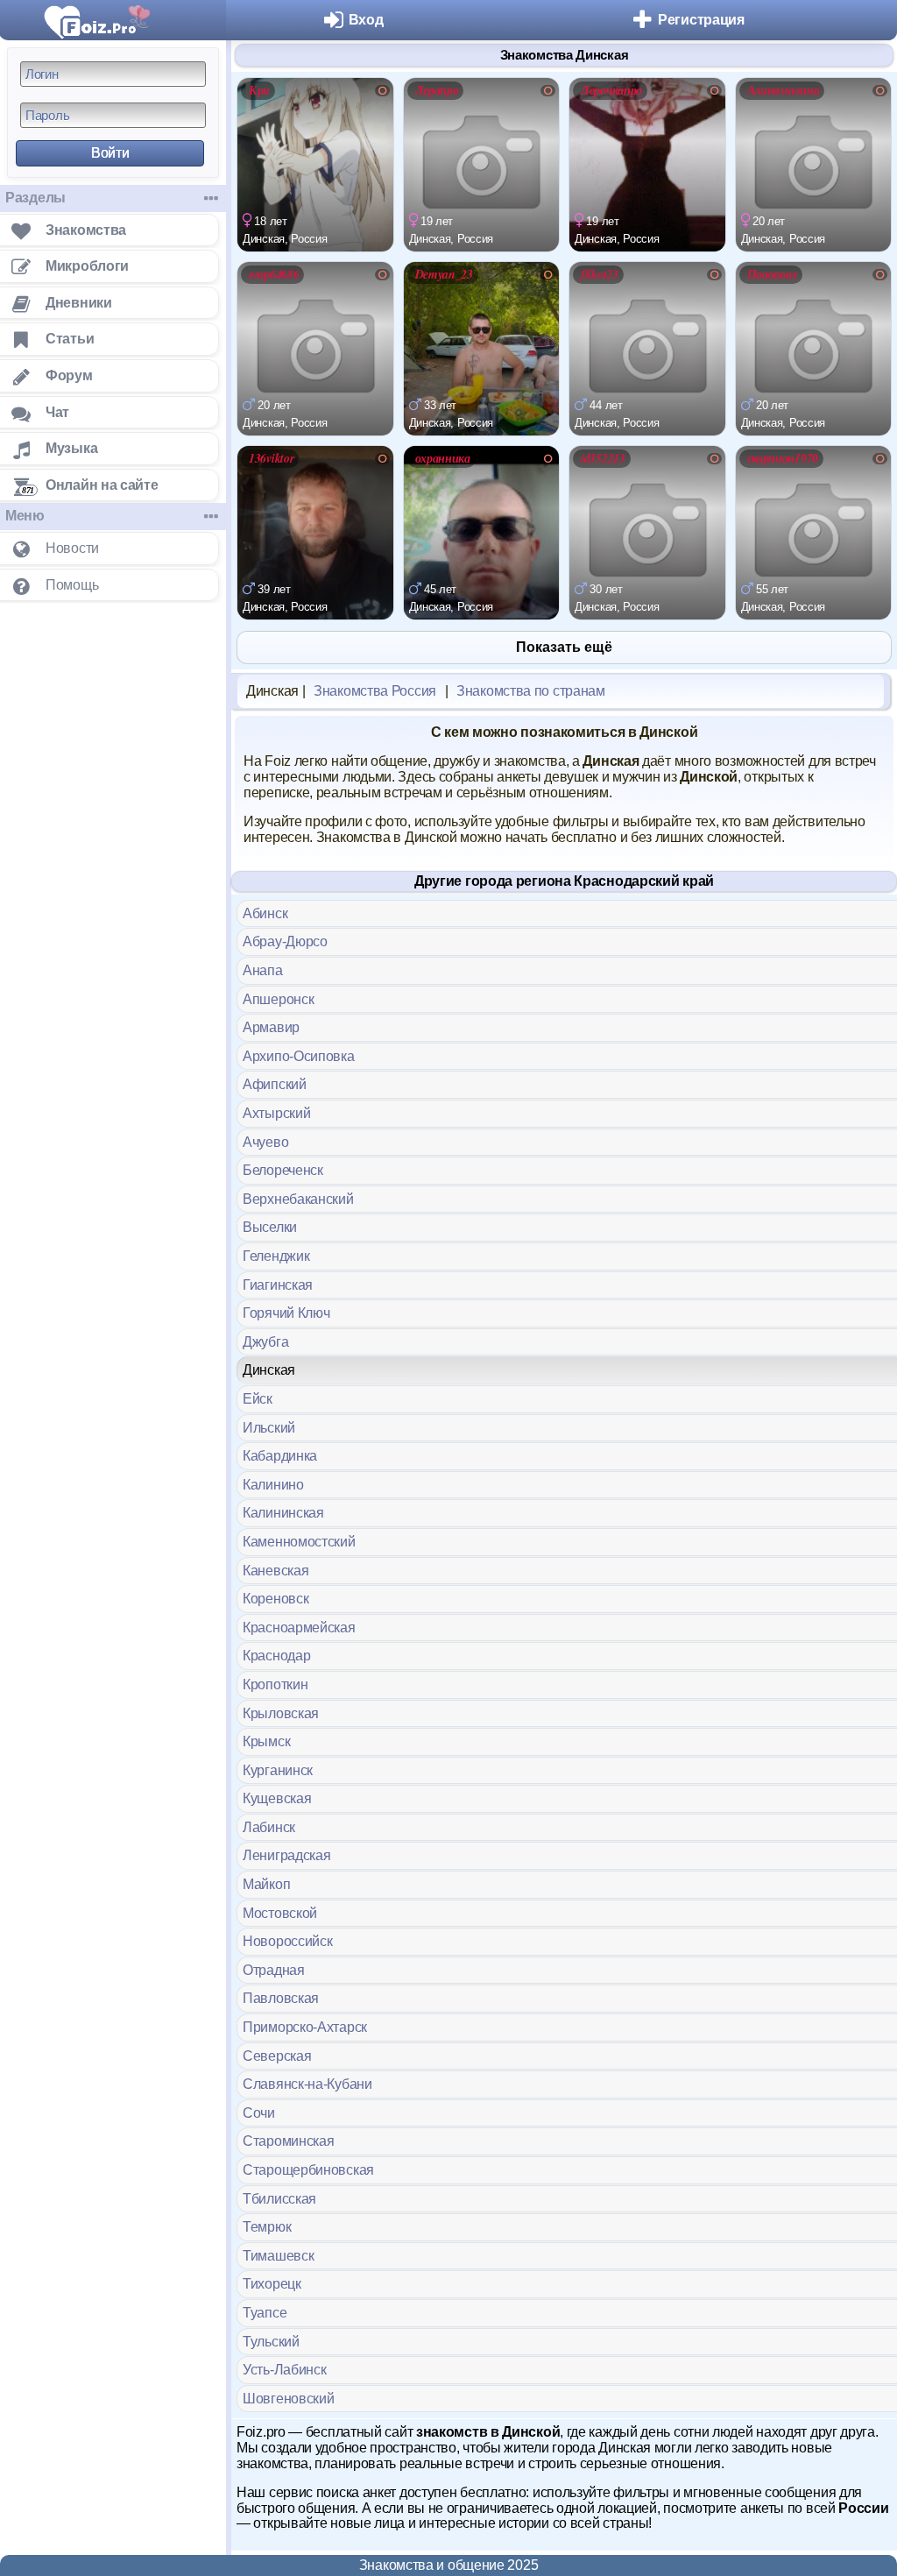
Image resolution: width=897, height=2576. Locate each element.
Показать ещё (564, 647)
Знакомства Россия (375, 691)
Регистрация (701, 20)
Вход (366, 20)
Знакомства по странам (531, 691)
